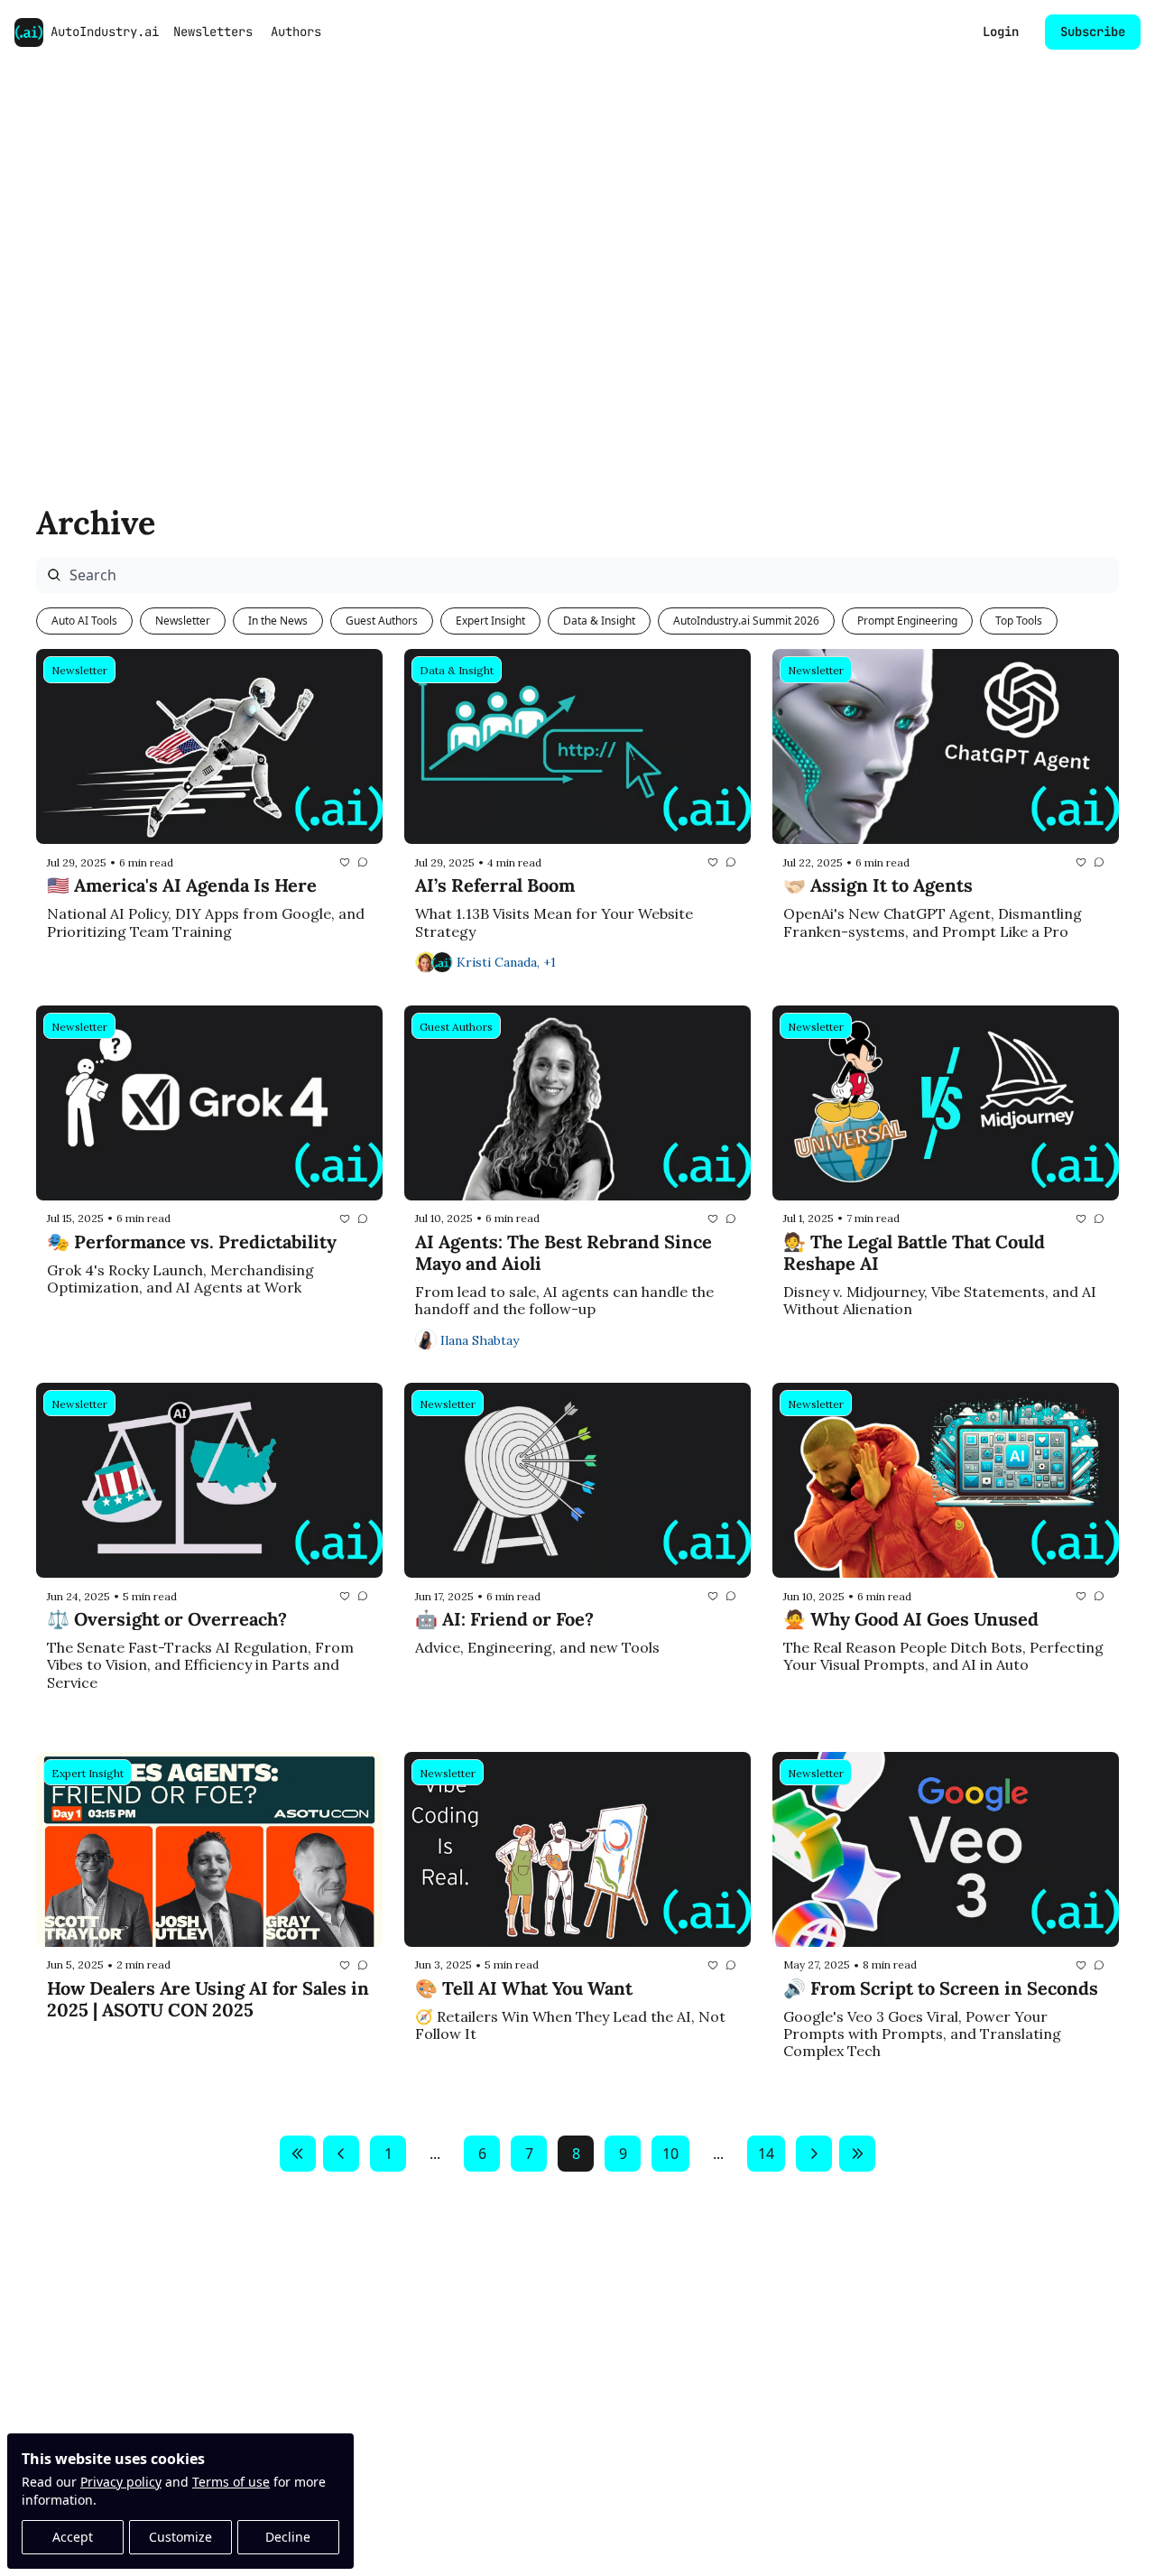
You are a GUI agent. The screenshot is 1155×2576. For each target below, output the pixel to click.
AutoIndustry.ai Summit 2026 (746, 621)
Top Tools (1019, 621)
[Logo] (29, 32)
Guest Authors (382, 621)
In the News (278, 621)
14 (766, 2154)
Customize (180, 2537)
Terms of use (231, 2482)
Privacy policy (121, 2482)
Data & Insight (599, 621)
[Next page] (814, 2154)
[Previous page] (341, 2154)
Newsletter (183, 621)
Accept (73, 2537)
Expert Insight (490, 621)
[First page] (298, 2154)
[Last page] (857, 2154)
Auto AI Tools (84, 621)
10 (670, 2154)
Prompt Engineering (907, 621)
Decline (288, 2537)
